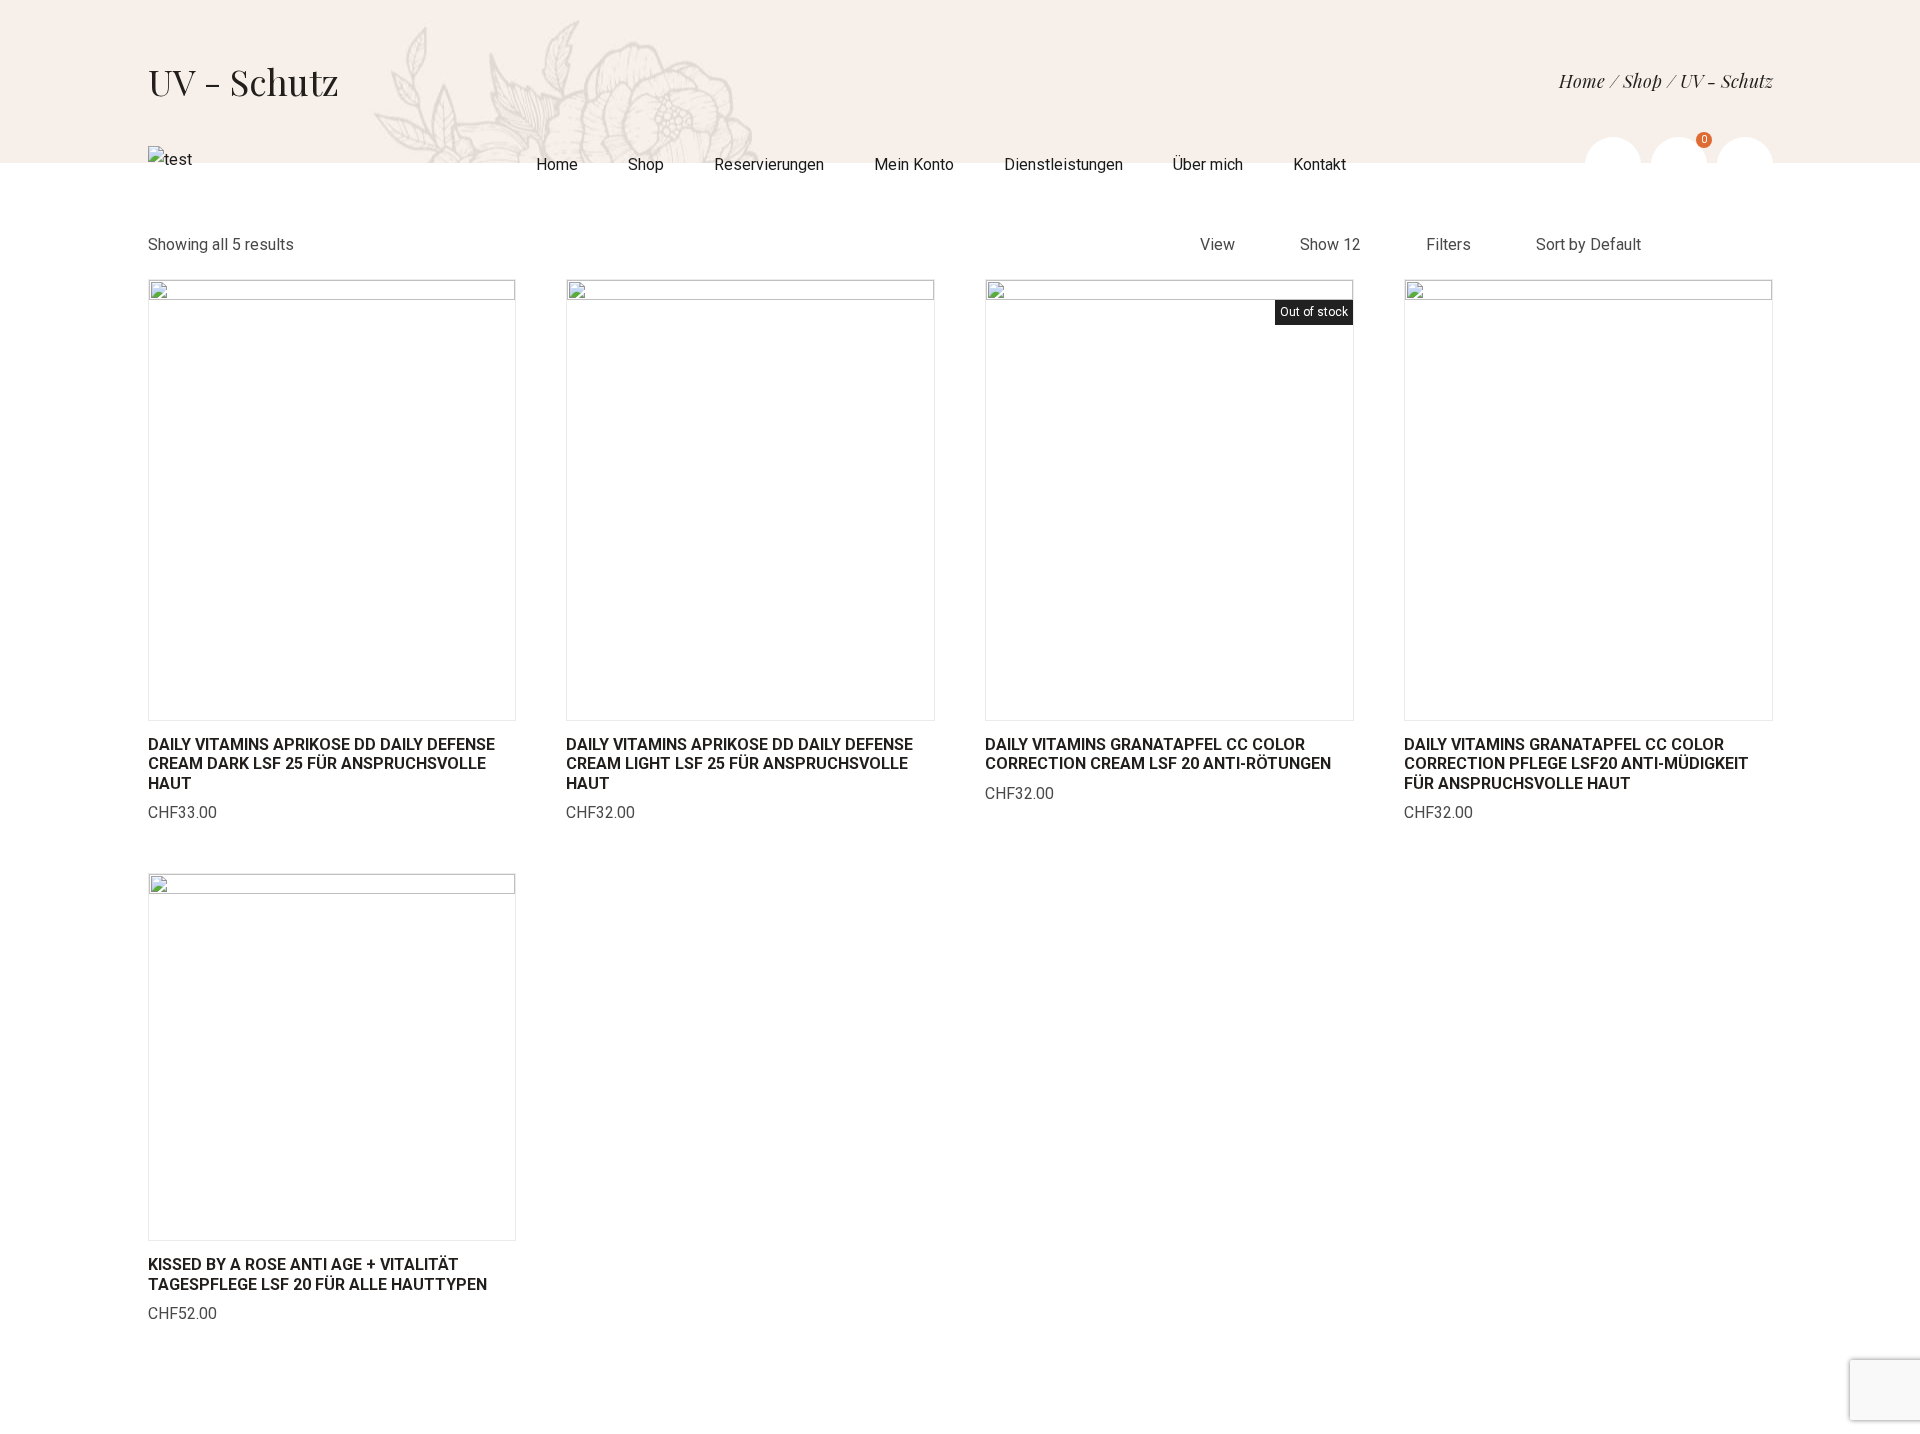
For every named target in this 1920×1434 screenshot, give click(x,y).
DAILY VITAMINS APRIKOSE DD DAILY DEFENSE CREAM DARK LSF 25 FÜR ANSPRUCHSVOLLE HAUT (321, 763)
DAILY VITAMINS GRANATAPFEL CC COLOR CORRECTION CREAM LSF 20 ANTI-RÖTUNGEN (1158, 754)
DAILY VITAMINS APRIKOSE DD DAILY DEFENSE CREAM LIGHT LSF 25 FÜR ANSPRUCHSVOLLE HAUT (739, 763)
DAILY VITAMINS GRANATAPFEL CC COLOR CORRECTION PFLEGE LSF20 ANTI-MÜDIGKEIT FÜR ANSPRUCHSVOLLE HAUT (1576, 763)
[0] (1679, 165)
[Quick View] (307, 700)
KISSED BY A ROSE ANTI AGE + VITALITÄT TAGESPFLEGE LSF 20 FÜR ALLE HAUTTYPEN (317, 1274)
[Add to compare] (407, 700)
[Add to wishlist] (357, 700)
